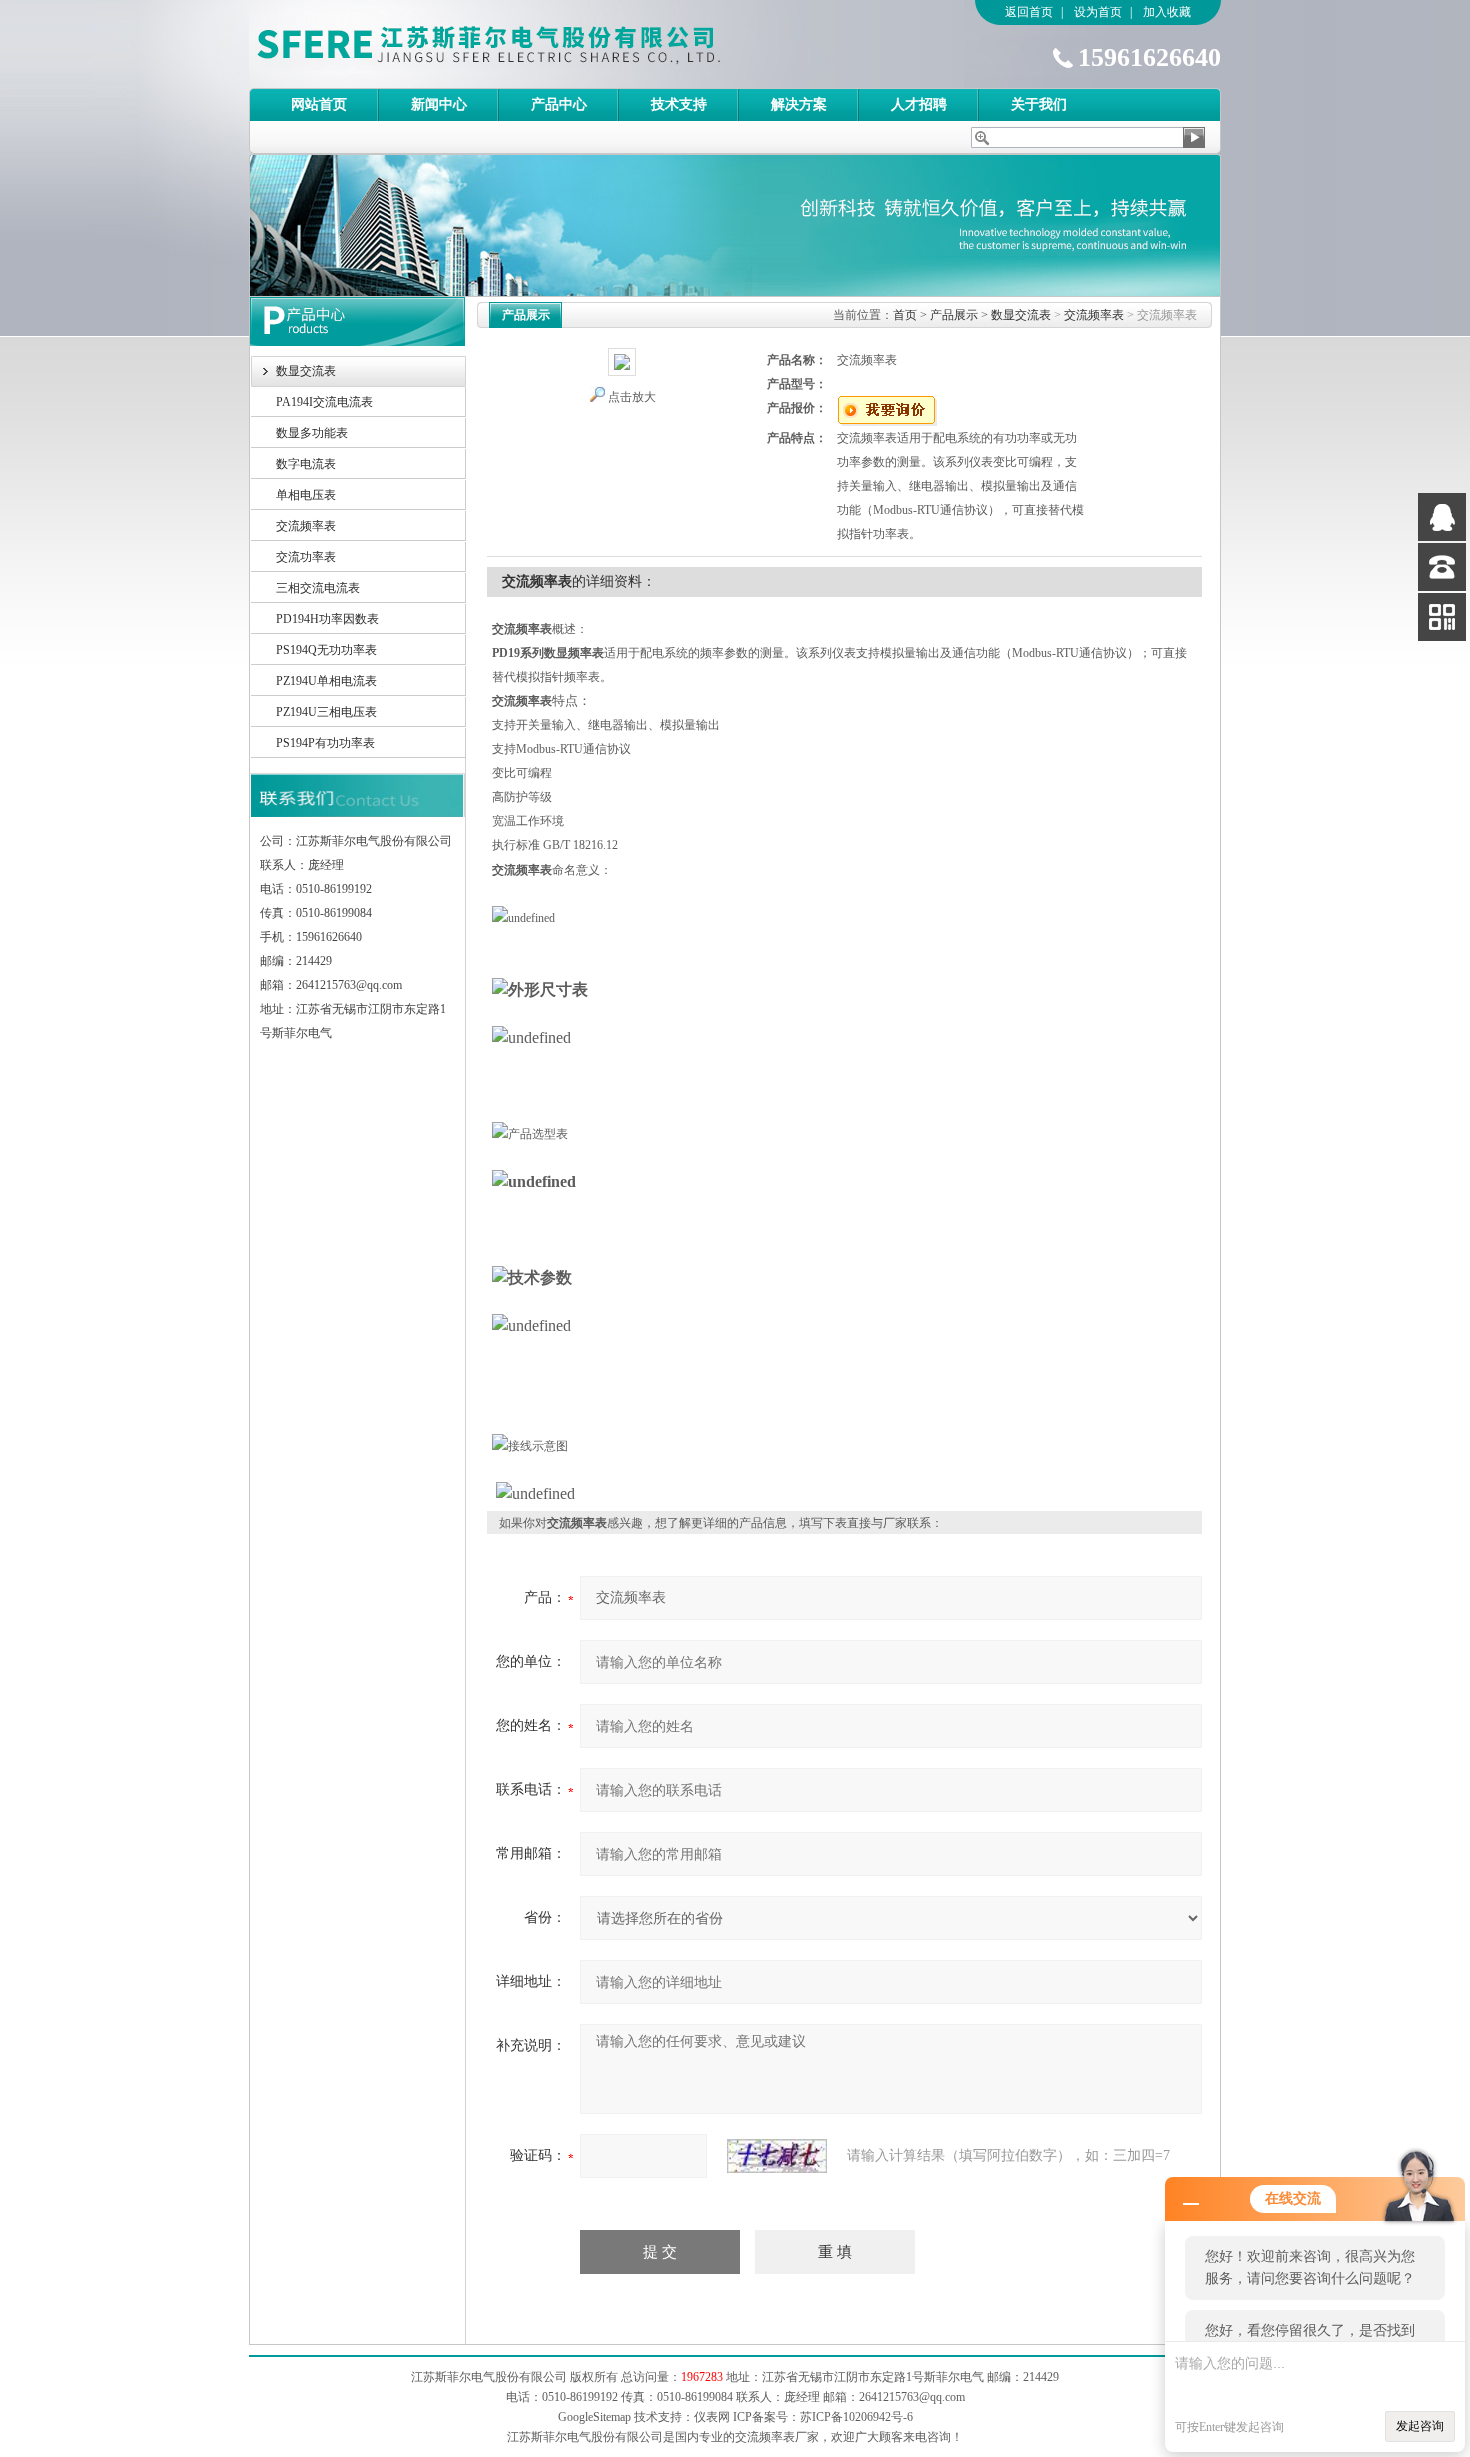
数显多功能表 (312, 433)
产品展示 (954, 315)
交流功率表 (306, 557)
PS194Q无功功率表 (326, 650)
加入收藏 (1167, 12)
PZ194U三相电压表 (326, 712)
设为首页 (1098, 12)
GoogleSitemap (594, 2417)
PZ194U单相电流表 (326, 681)
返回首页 (1029, 12)
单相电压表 (306, 495)
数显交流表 (306, 371)
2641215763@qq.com (912, 2397)
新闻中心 (439, 104)
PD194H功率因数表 (327, 619)
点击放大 (632, 397)
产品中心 (559, 104)
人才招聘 (919, 104)
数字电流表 (306, 464)
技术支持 (679, 104)
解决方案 (799, 104)
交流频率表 (306, 526)
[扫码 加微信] (1442, 617)
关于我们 (1039, 104)
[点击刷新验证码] (777, 2156)
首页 (905, 315)
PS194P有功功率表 (325, 743)
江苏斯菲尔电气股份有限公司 (524, 44)
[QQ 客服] (1442, 517)
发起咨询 (1420, 2426)
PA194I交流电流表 (324, 402)
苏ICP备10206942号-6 (856, 2417)
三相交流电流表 (318, 588)
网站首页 (319, 104)
